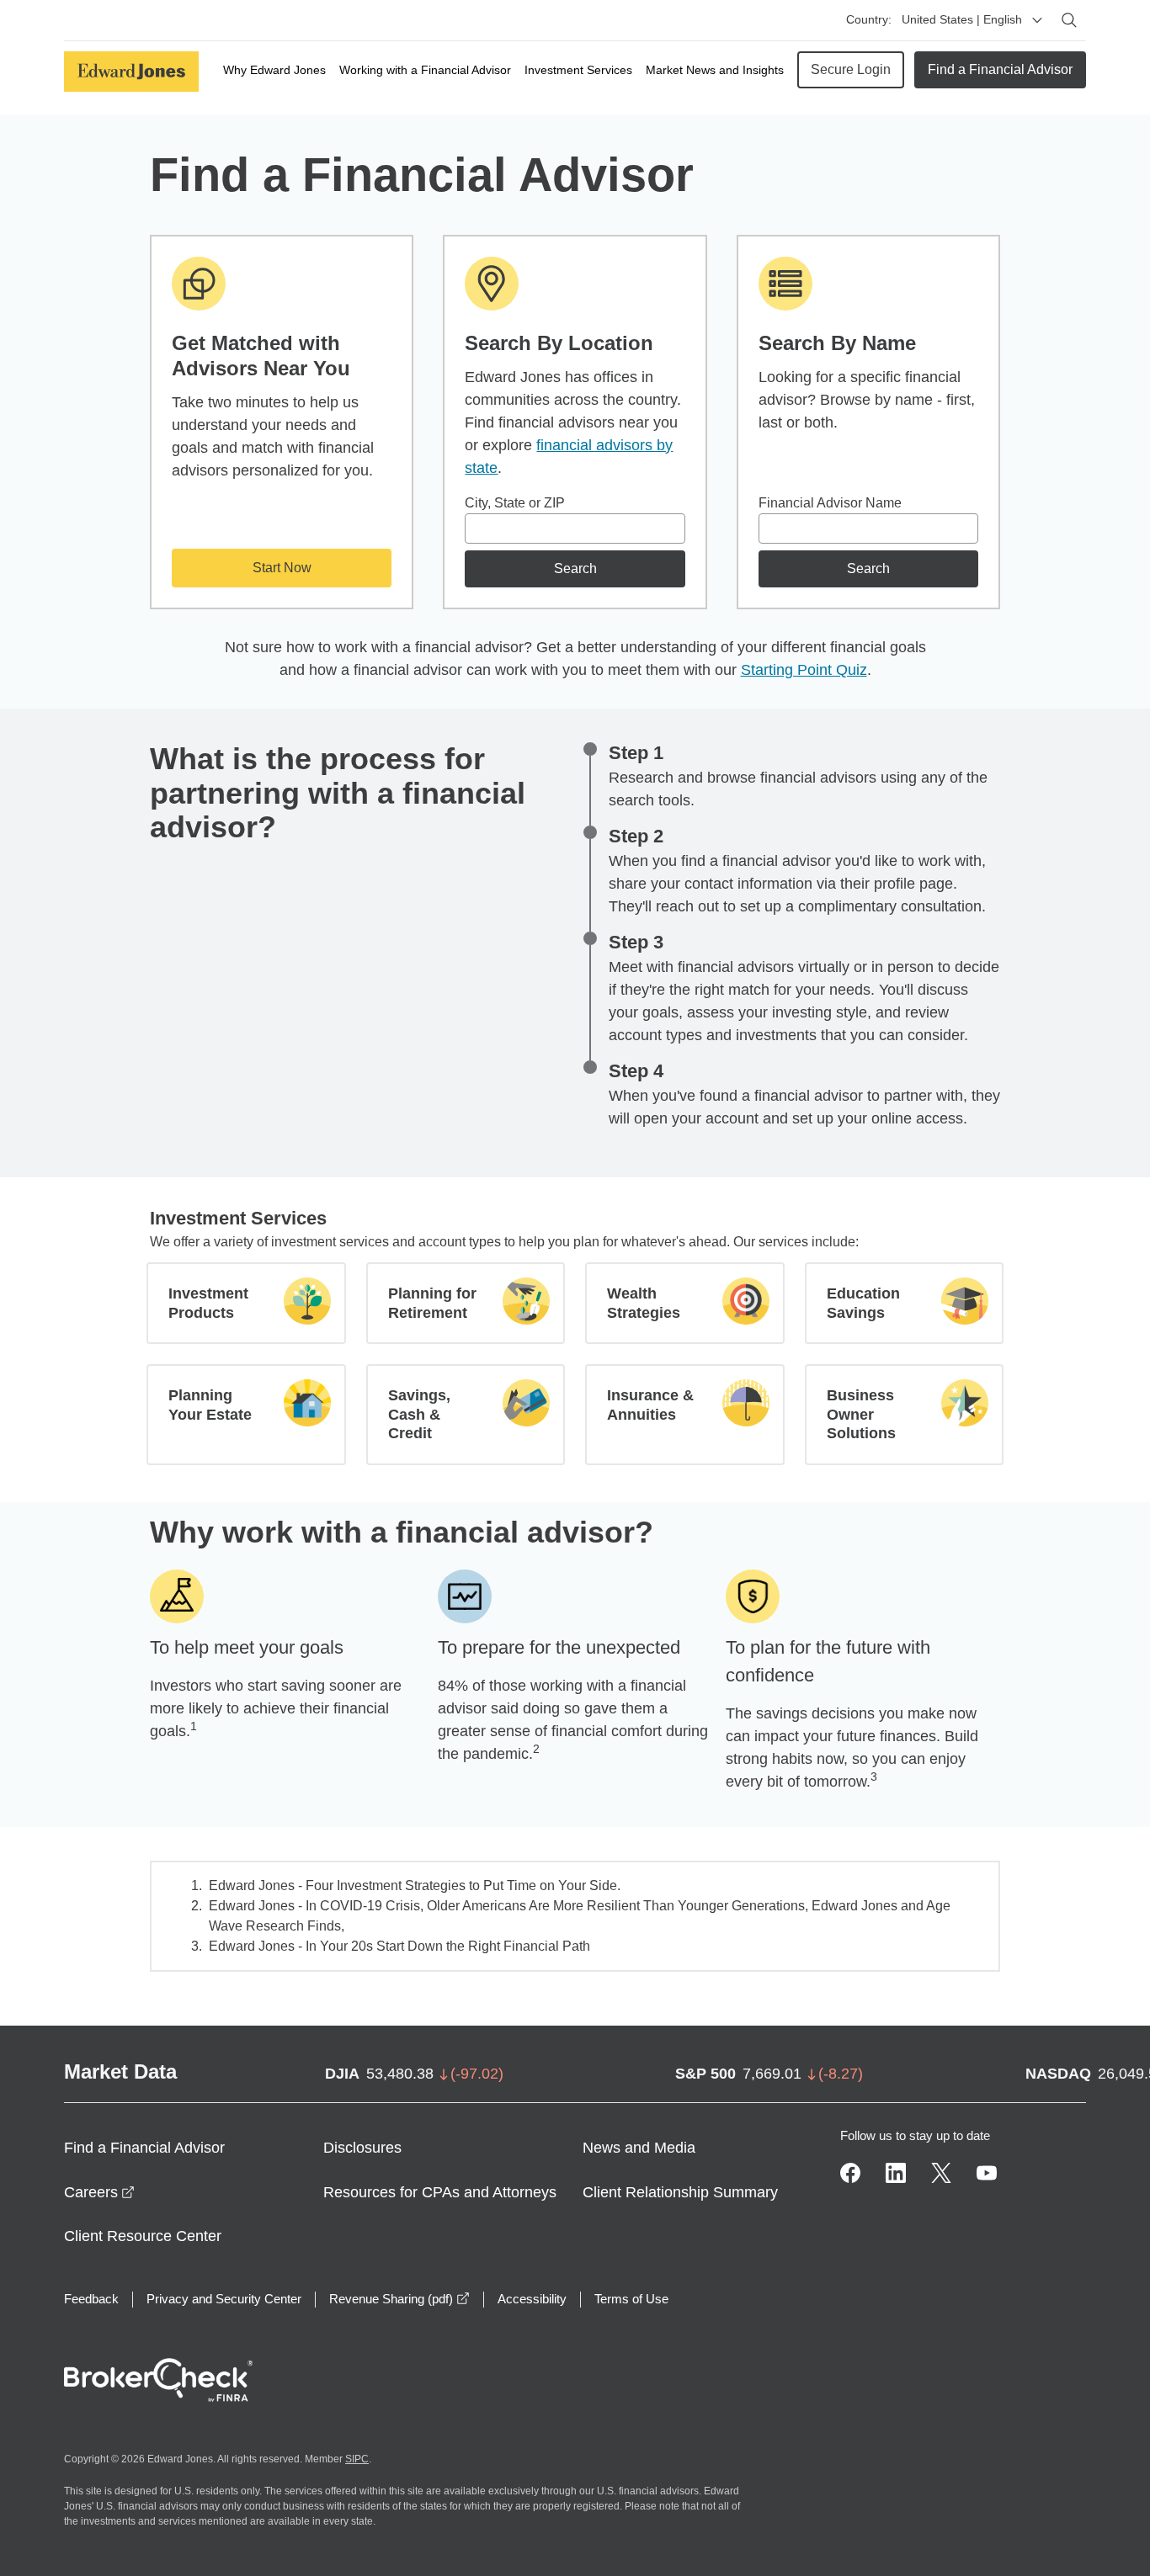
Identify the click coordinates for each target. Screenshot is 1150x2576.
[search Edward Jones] (1069, 20)
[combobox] (575, 528)
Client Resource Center (143, 2236)
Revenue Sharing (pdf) (399, 2299)
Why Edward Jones (274, 70)
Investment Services (578, 70)
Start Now (282, 568)
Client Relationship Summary (680, 2192)
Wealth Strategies (644, 1303)
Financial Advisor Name (830, 503)
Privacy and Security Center (224, 2299)
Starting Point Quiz (804, 670)
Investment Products (208, 1303)
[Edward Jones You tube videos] (987, 2173)
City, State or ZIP (515, 503)
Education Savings (863, 1303)
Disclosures (362, 2148)
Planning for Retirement (432, 1303)
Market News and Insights (715, 70)
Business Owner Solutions (861, 1414)
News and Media (639, 2148)
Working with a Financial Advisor (425, 70)
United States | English (962, 19)
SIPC (357, 2459)
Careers (99, 2192)
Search (575, 568)
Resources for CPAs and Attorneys (440, 2192)
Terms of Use (631, 2299)
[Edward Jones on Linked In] (896, 2173)
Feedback (91, 2299)
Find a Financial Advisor (1000, 69)
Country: (869, 19)
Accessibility (532, 2299)
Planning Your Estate (210, 1405)
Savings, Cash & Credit (419, 1414)
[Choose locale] (1037, 20)
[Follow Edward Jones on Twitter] (941, 2173)
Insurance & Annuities (650, 1405)
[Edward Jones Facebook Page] (850, 2173)
